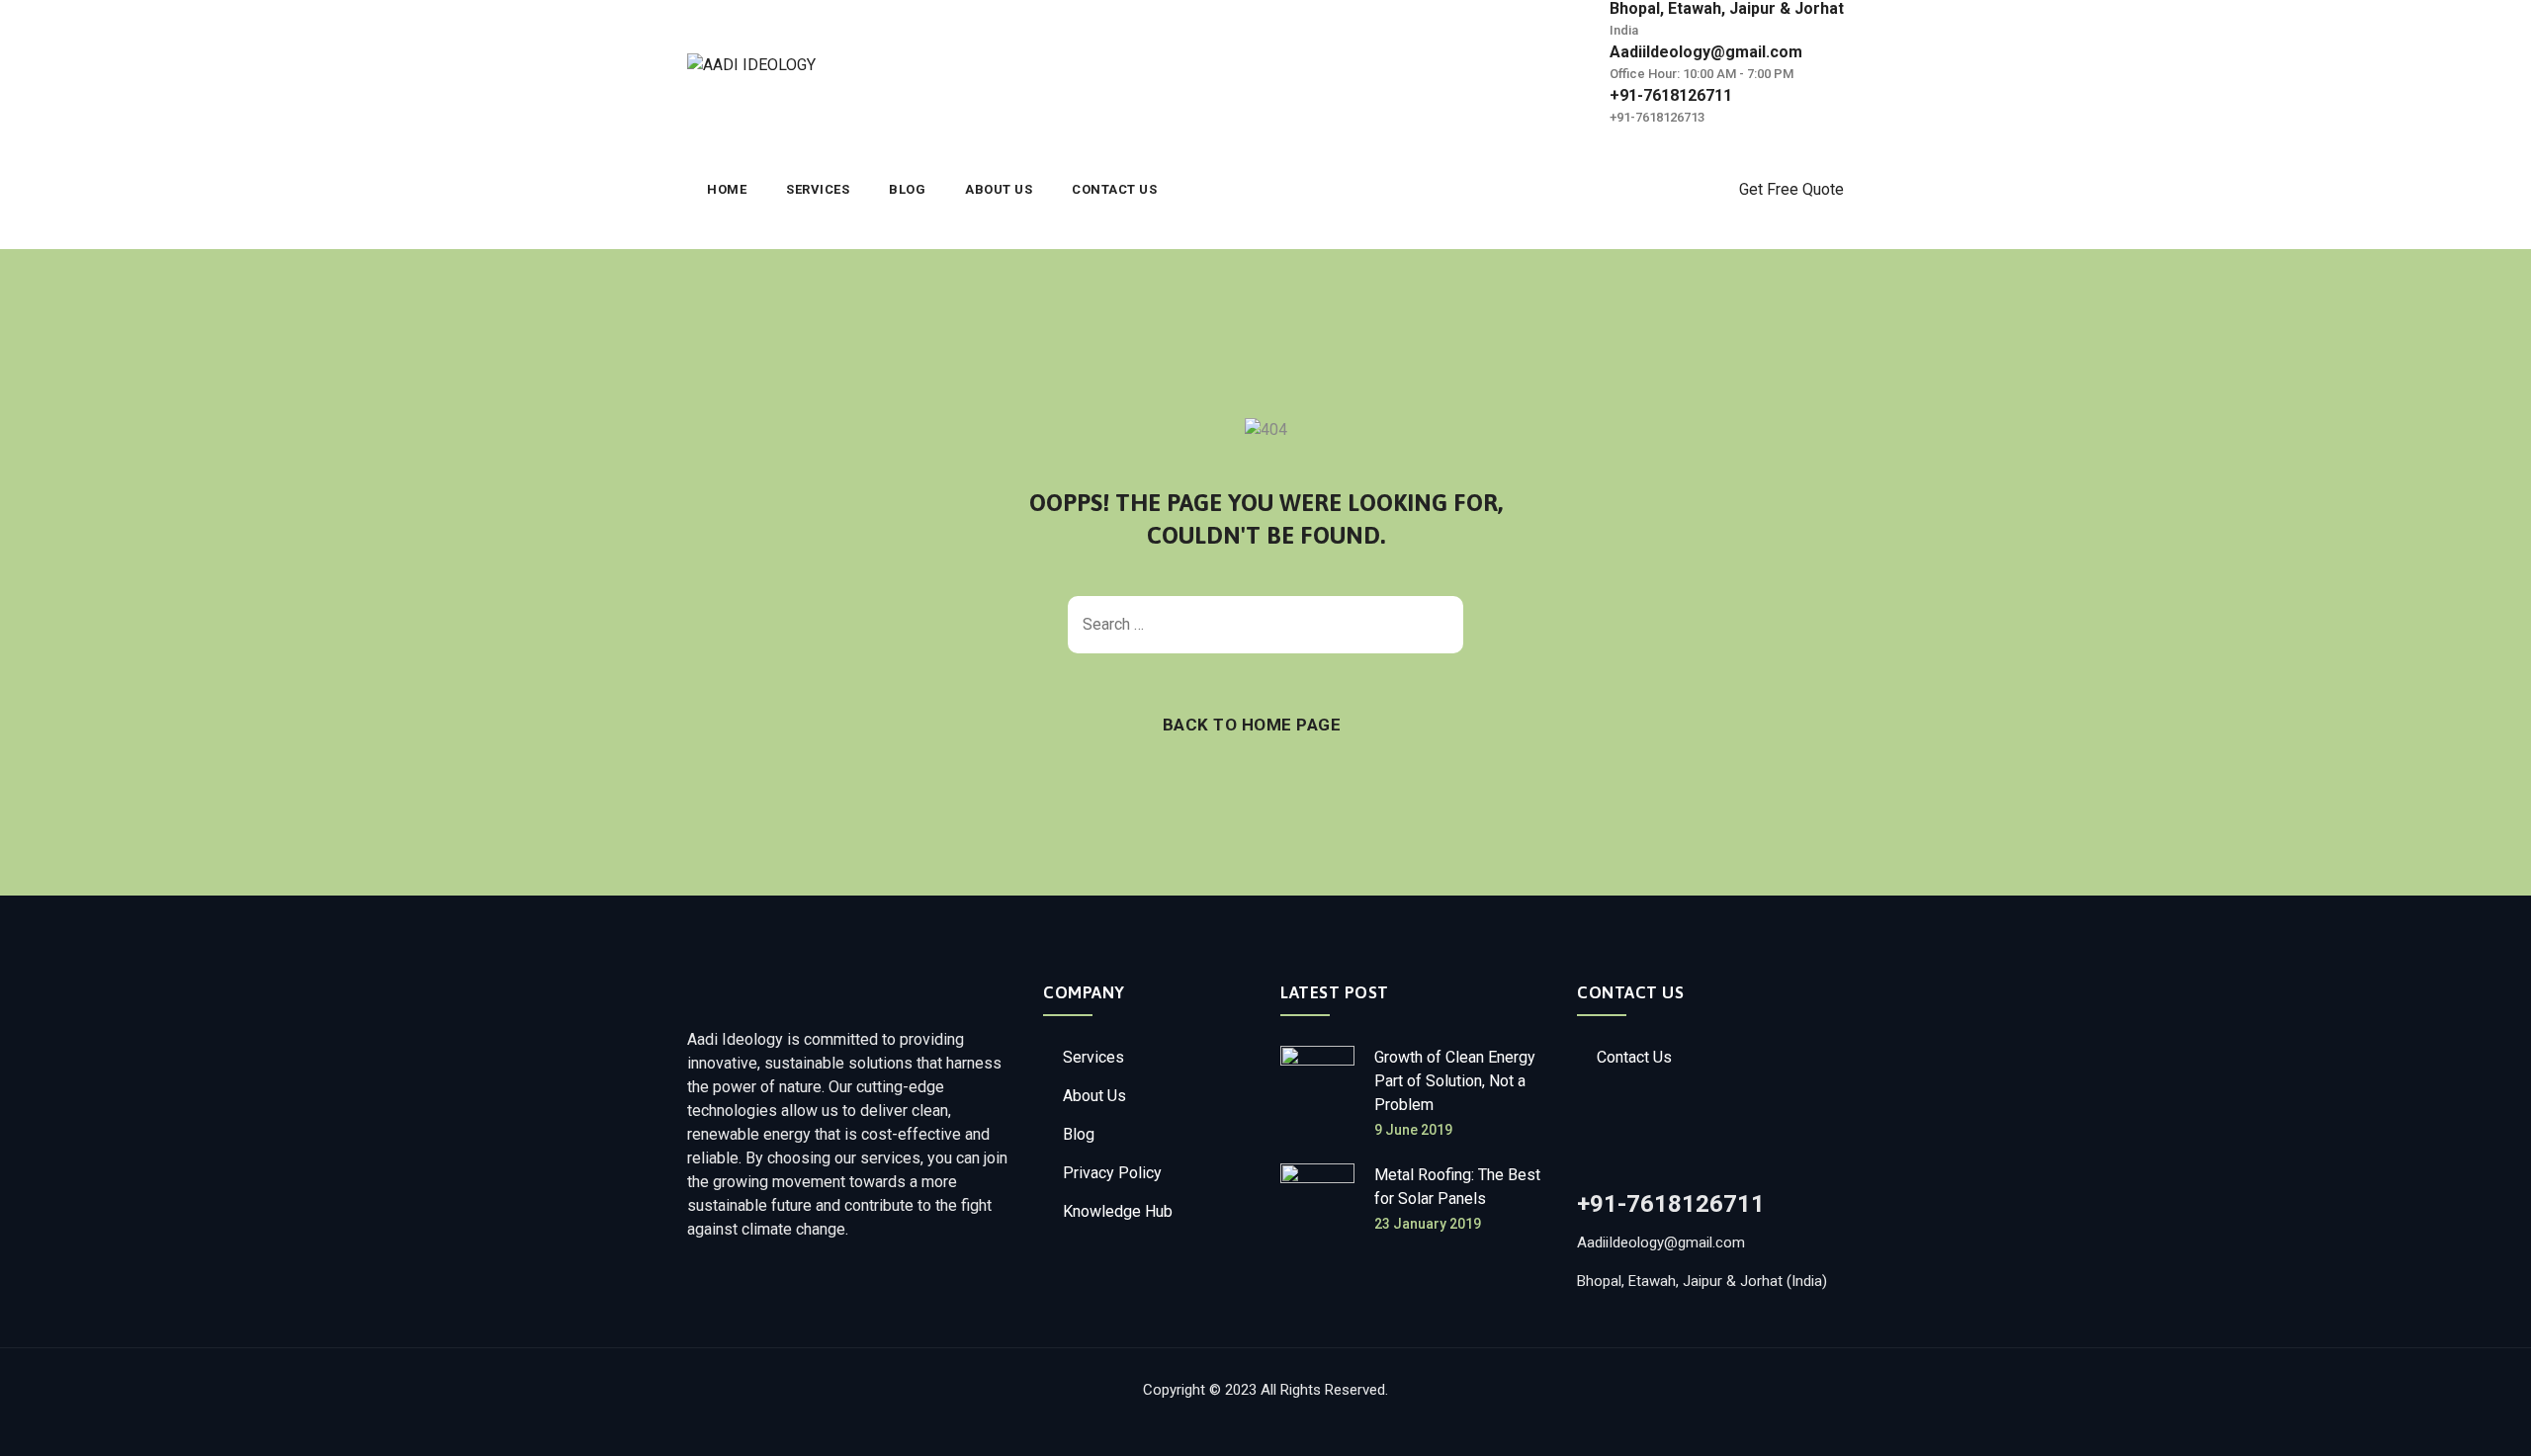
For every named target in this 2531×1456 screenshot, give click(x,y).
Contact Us (1114, 189)
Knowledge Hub (1118, 1211)
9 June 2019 (1413, 1130)
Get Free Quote (1791, 189)
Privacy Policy (1112, 1173)
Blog (907, 189)
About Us (999, 189)
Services (818, 189)
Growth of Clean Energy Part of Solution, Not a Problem (1455, 1081)
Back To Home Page (1252, 725)
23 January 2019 (1428, 1224)
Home (727, 189)
